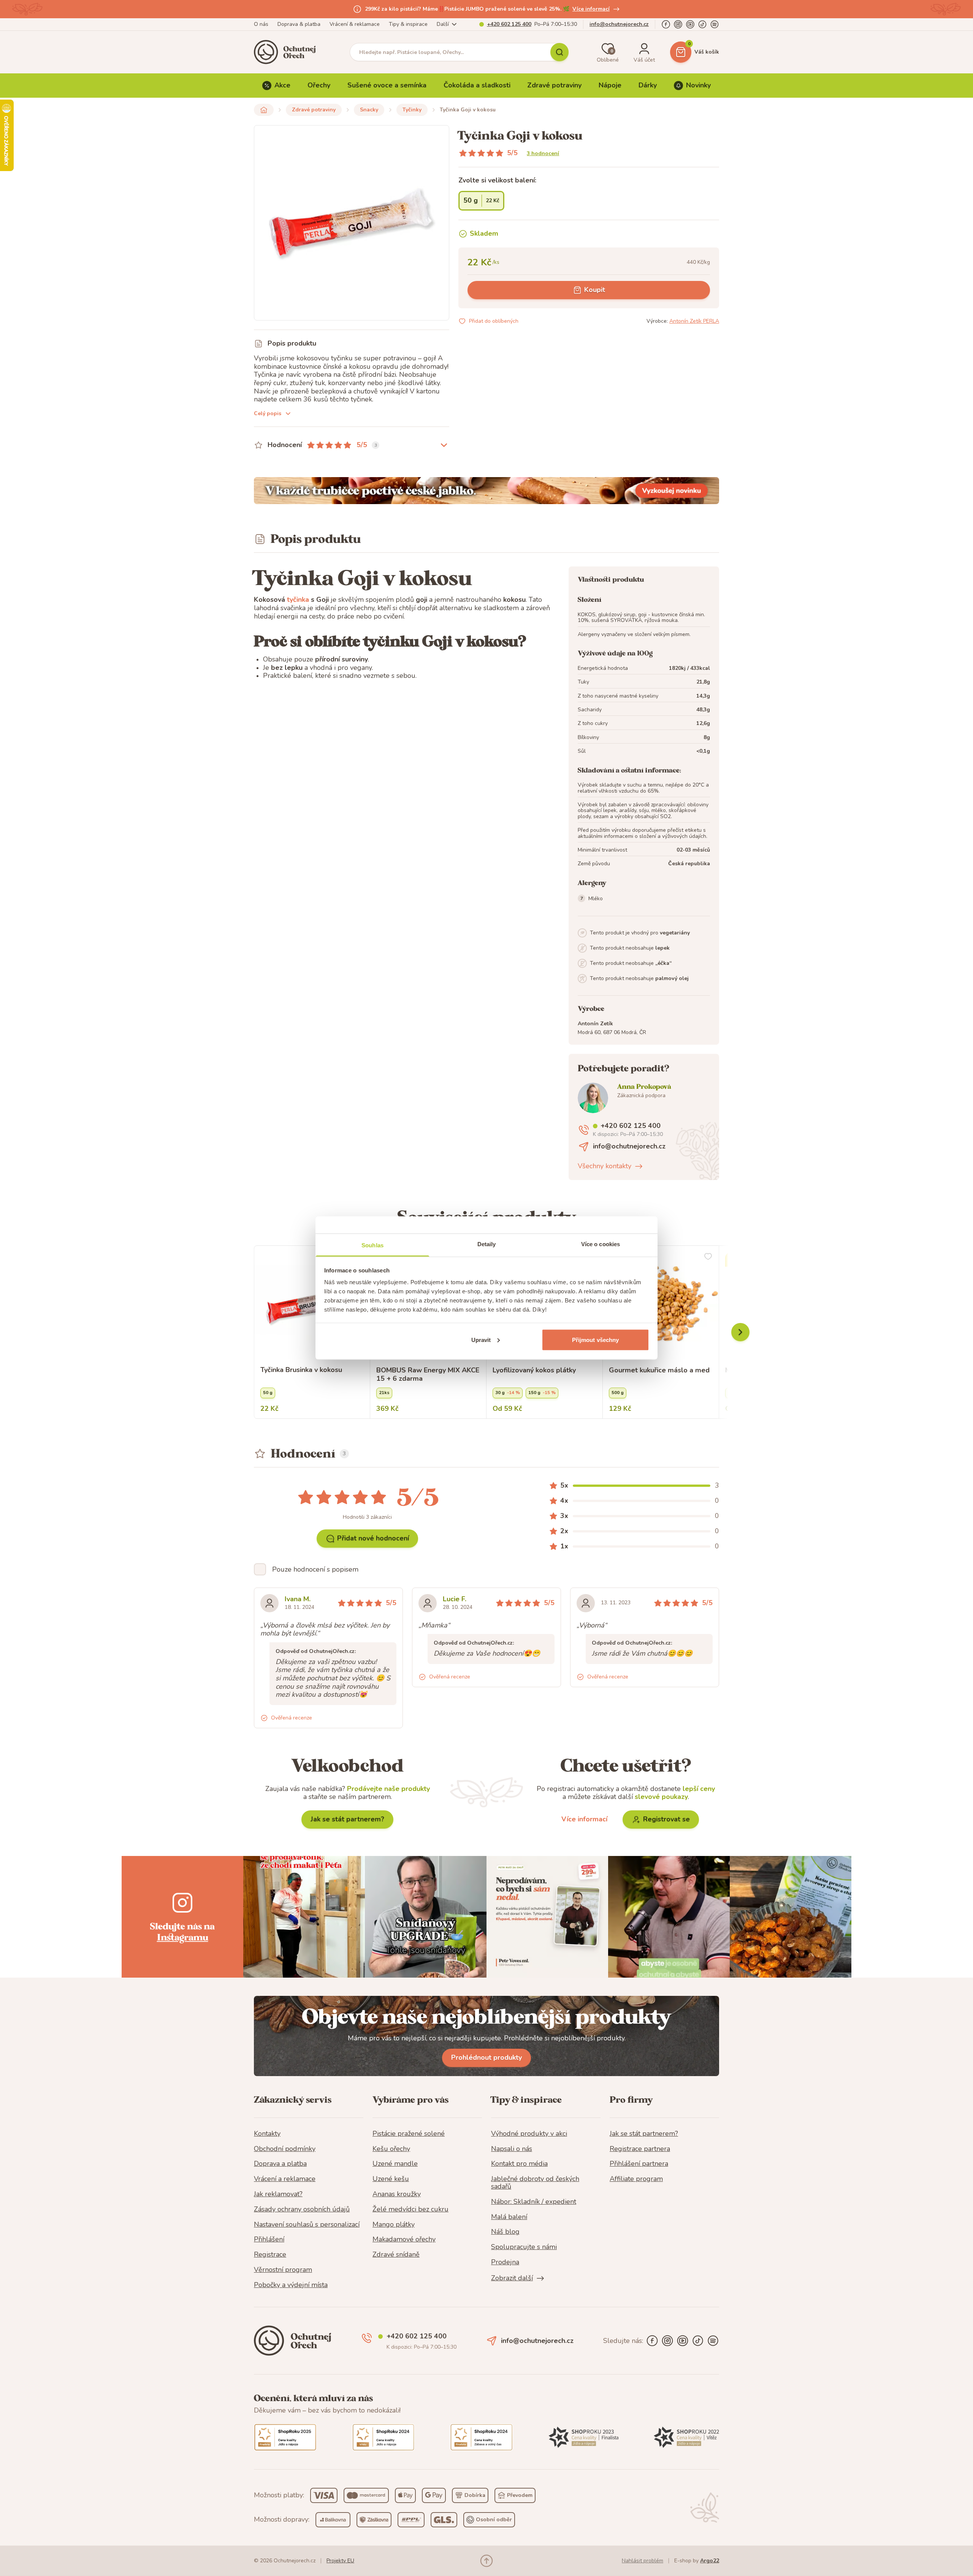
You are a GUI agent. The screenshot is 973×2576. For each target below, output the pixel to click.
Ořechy (319, 85)
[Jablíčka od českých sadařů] (486, 491)
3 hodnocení (543, 153)
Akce (282, 85)
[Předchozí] (740, 1332)
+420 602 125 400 (509, 24)
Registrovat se (666, 1819)
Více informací (591, 9)
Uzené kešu (391, 2179)
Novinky (698, 85)
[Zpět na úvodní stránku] (264, 110)
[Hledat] (559, 52)
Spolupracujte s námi (524, 2247)
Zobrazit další (512, 2278)
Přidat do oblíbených (494, 321)
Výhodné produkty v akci (529, 2134)
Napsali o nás (512, 2149)
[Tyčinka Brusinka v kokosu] (312, 1304)
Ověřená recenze (292, 1718)
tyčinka (298, 600)
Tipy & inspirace (408, 24)
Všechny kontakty (605, 1166)
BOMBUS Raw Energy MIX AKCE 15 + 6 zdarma (428, 1374)
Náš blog (505, 2232)
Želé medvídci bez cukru (410, 2210)
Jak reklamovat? (278, 2194)
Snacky (369, 110)
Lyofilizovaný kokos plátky (534, 1370)
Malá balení (509, 2217)
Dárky (648, 85)
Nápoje (610, 85)
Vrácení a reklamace (285, 2179)
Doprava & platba (299, 24)
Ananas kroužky (397, 2194)
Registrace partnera (640, 2149)
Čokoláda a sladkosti (477, 85)
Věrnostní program (283, 2270)
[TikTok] (702, 24)
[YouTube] (690, 24)
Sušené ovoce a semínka (387, 85)
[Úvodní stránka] (287, 52)
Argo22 (710, 2561)
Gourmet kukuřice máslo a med (659, 1370)
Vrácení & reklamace (355, 24)
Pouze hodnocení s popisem (315, 1569)
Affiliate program (636, 2179)
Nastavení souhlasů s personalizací (307, 2225)
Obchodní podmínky (285, 2149)
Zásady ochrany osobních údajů (302, 2210)
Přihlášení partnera (639, 2164)
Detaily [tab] (487, 1244)
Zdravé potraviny (554, 85)
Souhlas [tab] (372, 1245)
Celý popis (268, 413)
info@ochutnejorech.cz (619, 24)
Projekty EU (340, 2561)
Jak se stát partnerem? (347, 1819)
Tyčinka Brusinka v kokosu (301, 1370)
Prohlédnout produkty (486, 2057)
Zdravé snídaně (396, 2255)
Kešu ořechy (391, 2149)
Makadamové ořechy (404, 2240)
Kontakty (267, 2134)
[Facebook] (666, 24)
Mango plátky (394, 2225)
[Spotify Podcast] (715, 24)
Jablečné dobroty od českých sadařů (535, 2183)
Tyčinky (412, 110)
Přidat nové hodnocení (373, 1538)
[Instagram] (678, 24)
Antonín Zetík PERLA (694, 321)
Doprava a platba (280, 2164)
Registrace (270, 2255)
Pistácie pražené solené (409, 2134)
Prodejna (505, 2262)
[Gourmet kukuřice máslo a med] (661, 1304)
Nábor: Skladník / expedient (534, 2202)
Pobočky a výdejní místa (291, 2285)
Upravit (481, 1340)
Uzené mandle (395, 2164)
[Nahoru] (486, 2561)
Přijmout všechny (596, 1340)
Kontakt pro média (519, 2164)
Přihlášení (269, 2240)
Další (443, 24)
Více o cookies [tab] (601, 1244)
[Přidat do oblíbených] (708, 1256)
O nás (261, 24)
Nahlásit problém (643, 2561)
